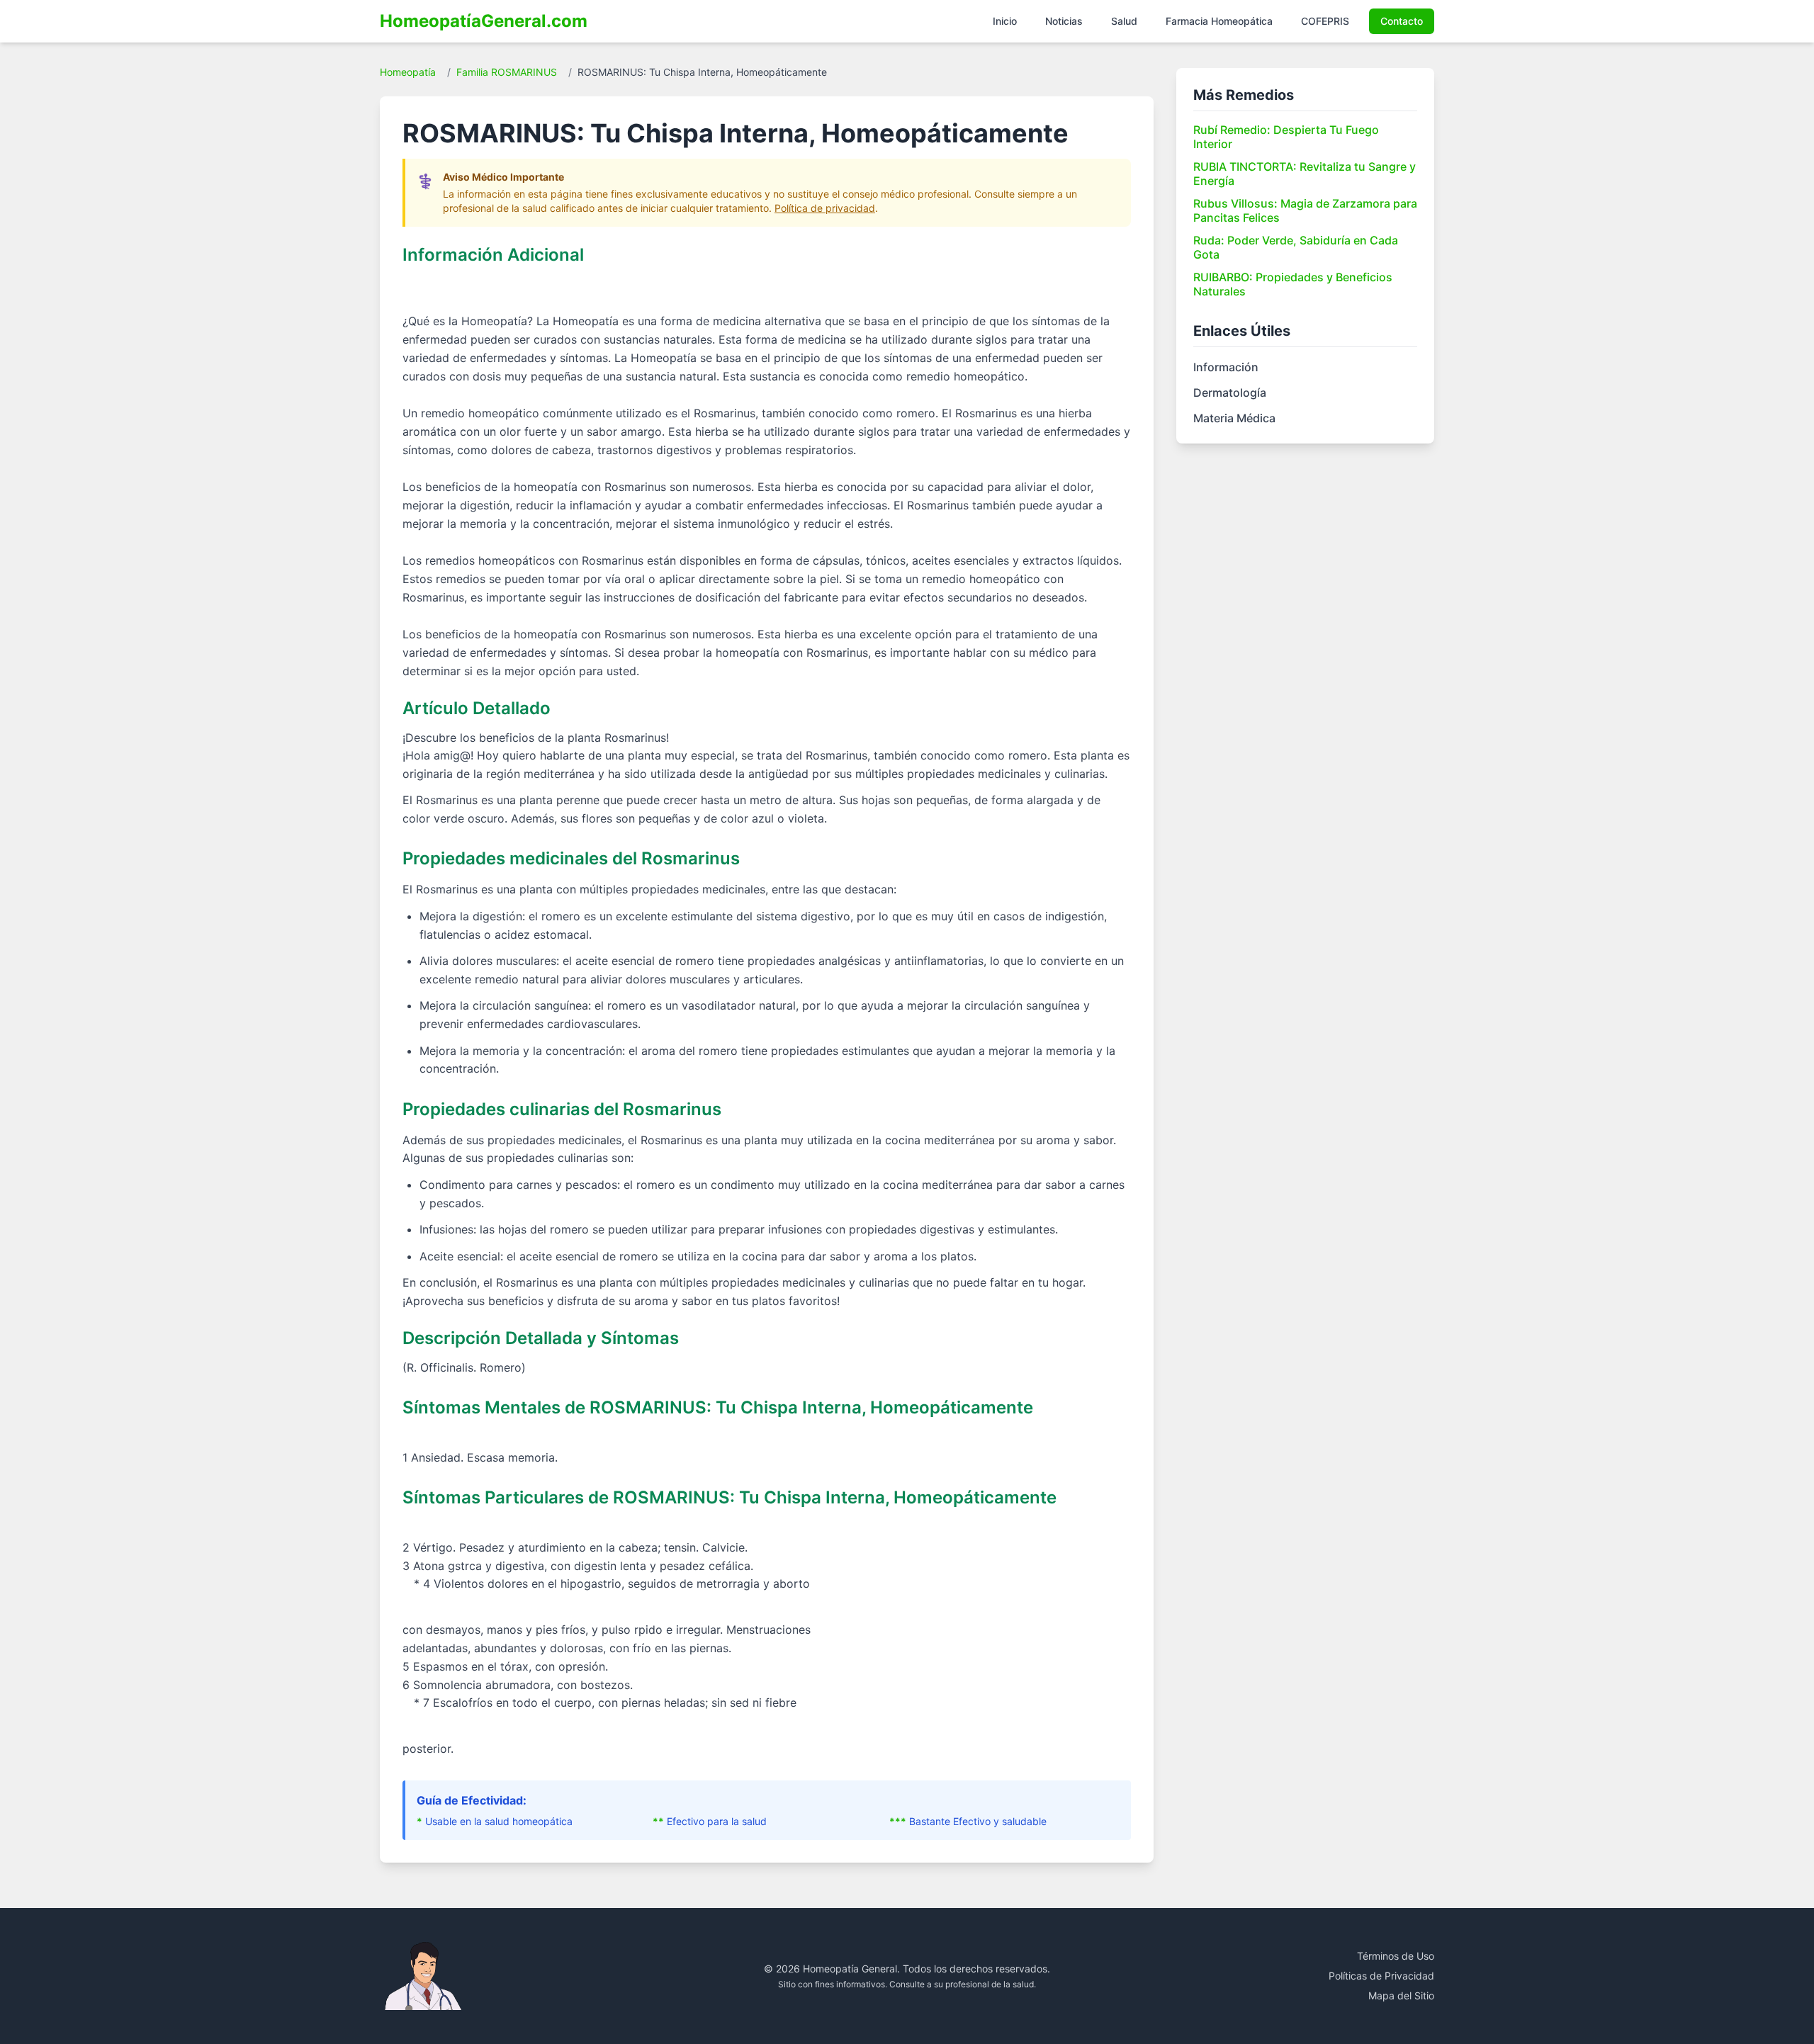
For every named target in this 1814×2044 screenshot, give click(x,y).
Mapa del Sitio (1401, 1995)
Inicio (1005, 21)
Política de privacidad (825, 208)
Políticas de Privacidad (1381, 1976)
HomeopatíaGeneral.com (484, 21)
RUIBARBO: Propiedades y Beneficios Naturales (1293, 284)
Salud (1124, 21)
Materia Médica (1234, 418)
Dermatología (1230, 393)
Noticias (1064, 21)
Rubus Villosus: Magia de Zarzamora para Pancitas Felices (1305, 210)
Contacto (1402, 21)
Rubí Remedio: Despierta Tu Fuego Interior (1286, 137)
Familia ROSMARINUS (507, 72)
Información (1226, 367)
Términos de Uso (1396, 1956)
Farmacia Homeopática (1219, 21)
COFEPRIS (1325, 21)
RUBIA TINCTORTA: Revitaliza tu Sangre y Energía (1305, 174)
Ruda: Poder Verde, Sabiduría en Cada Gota (1296, 247)
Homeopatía (408, 72)
